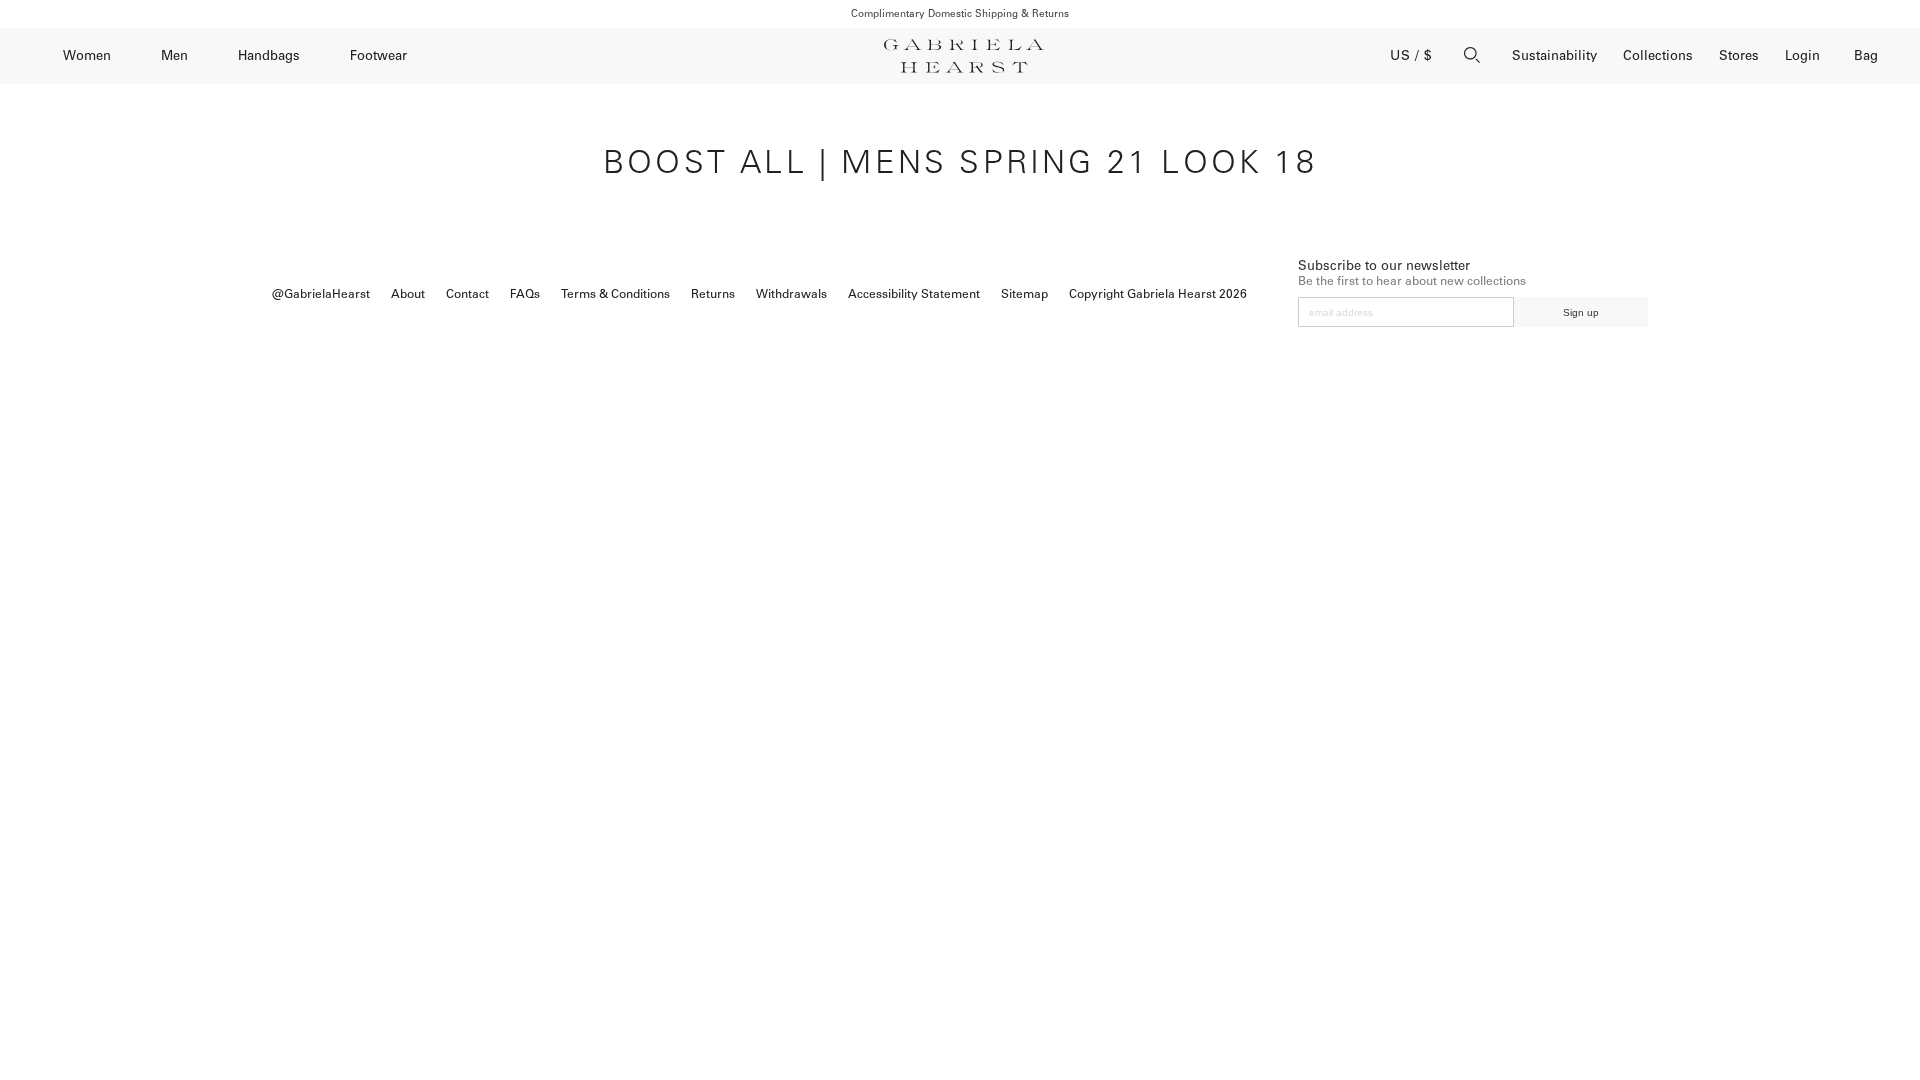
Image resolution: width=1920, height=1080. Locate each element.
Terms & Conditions (615, 294)
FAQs (525, 294)
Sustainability (1554, 55)
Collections (1658, 55)
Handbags (269, 55)
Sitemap (1024, 294)
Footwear (378, 55)
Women (87, 55)
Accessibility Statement (914, 294)
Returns (713, 294)
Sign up (1581, 312)
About (408, 294)
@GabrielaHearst (321, 294)
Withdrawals (791, 294)
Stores (1739, 55)
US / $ (1411, 55)
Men (174, 55)
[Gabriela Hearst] (964, 56)
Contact (467, 294)
